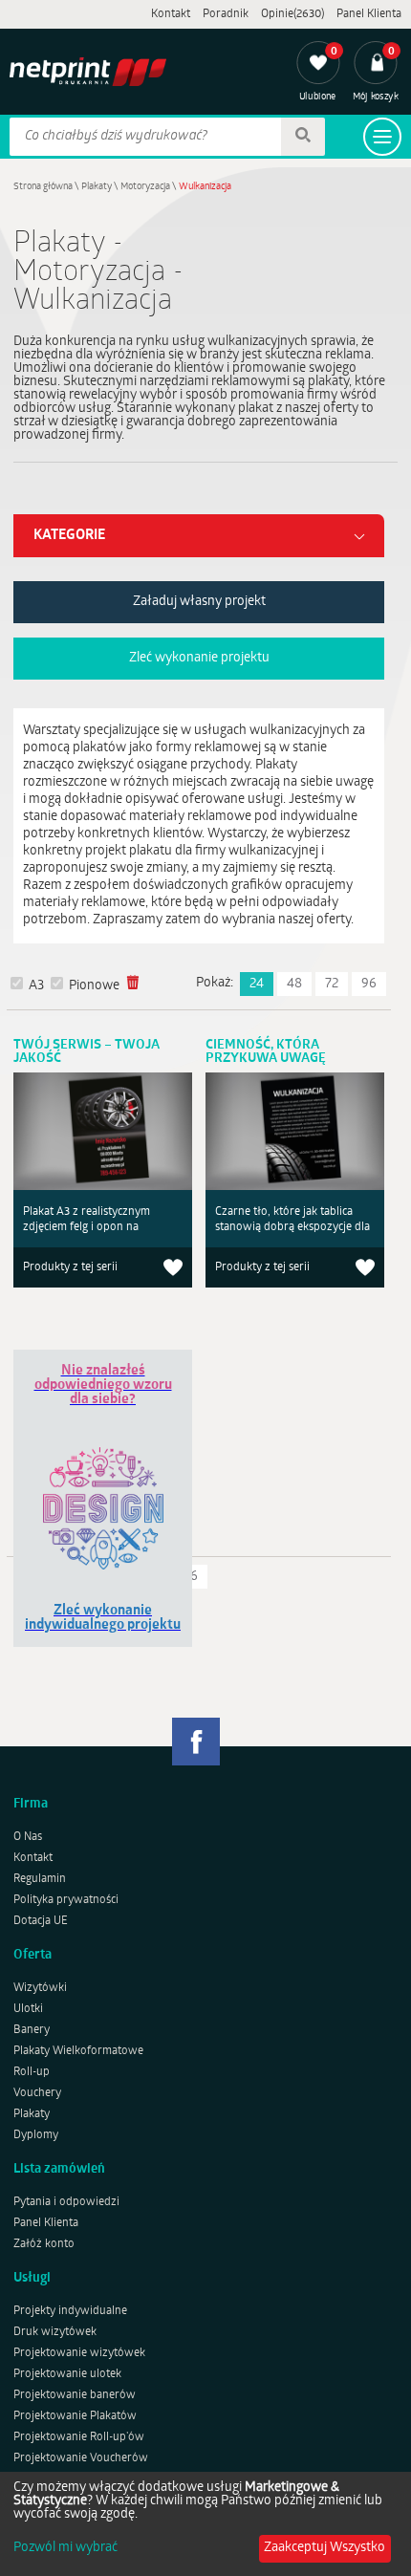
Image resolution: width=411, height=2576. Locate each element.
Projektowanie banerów (75, 2395)
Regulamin (40, 1879)
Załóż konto (44, 2244)
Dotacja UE (41, 1921)
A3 (36, 986)
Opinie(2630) (292, 14)
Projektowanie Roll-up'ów (79, 2437)
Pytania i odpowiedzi (66, 2202)
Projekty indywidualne (70, 2311)
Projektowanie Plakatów (75, 2416)
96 (369, 984)
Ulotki (28, 2009)
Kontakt (171, 14)
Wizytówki (40, 1988)
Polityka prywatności (66, 1900)
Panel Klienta (369, 14)
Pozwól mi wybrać (65, 2548)
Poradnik (226, 14)
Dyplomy (36, 2135)
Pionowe (94, 986)
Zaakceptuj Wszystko (324, 2548)
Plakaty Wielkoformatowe (78, 2051)
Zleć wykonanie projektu (199, 658)
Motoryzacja (145, 187)
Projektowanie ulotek (67, 2374)
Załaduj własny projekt (199, 602)
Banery (32, 2030)
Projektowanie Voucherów (81, 2458)
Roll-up (32, 2072)
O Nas (28, 1837)
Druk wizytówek (55, 2332)
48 (294, 984)
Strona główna (43, 187)
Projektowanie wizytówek (79, 2353)
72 (332, 984)
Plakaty (97, 187)
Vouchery (37, 2093)
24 (257, 984)
